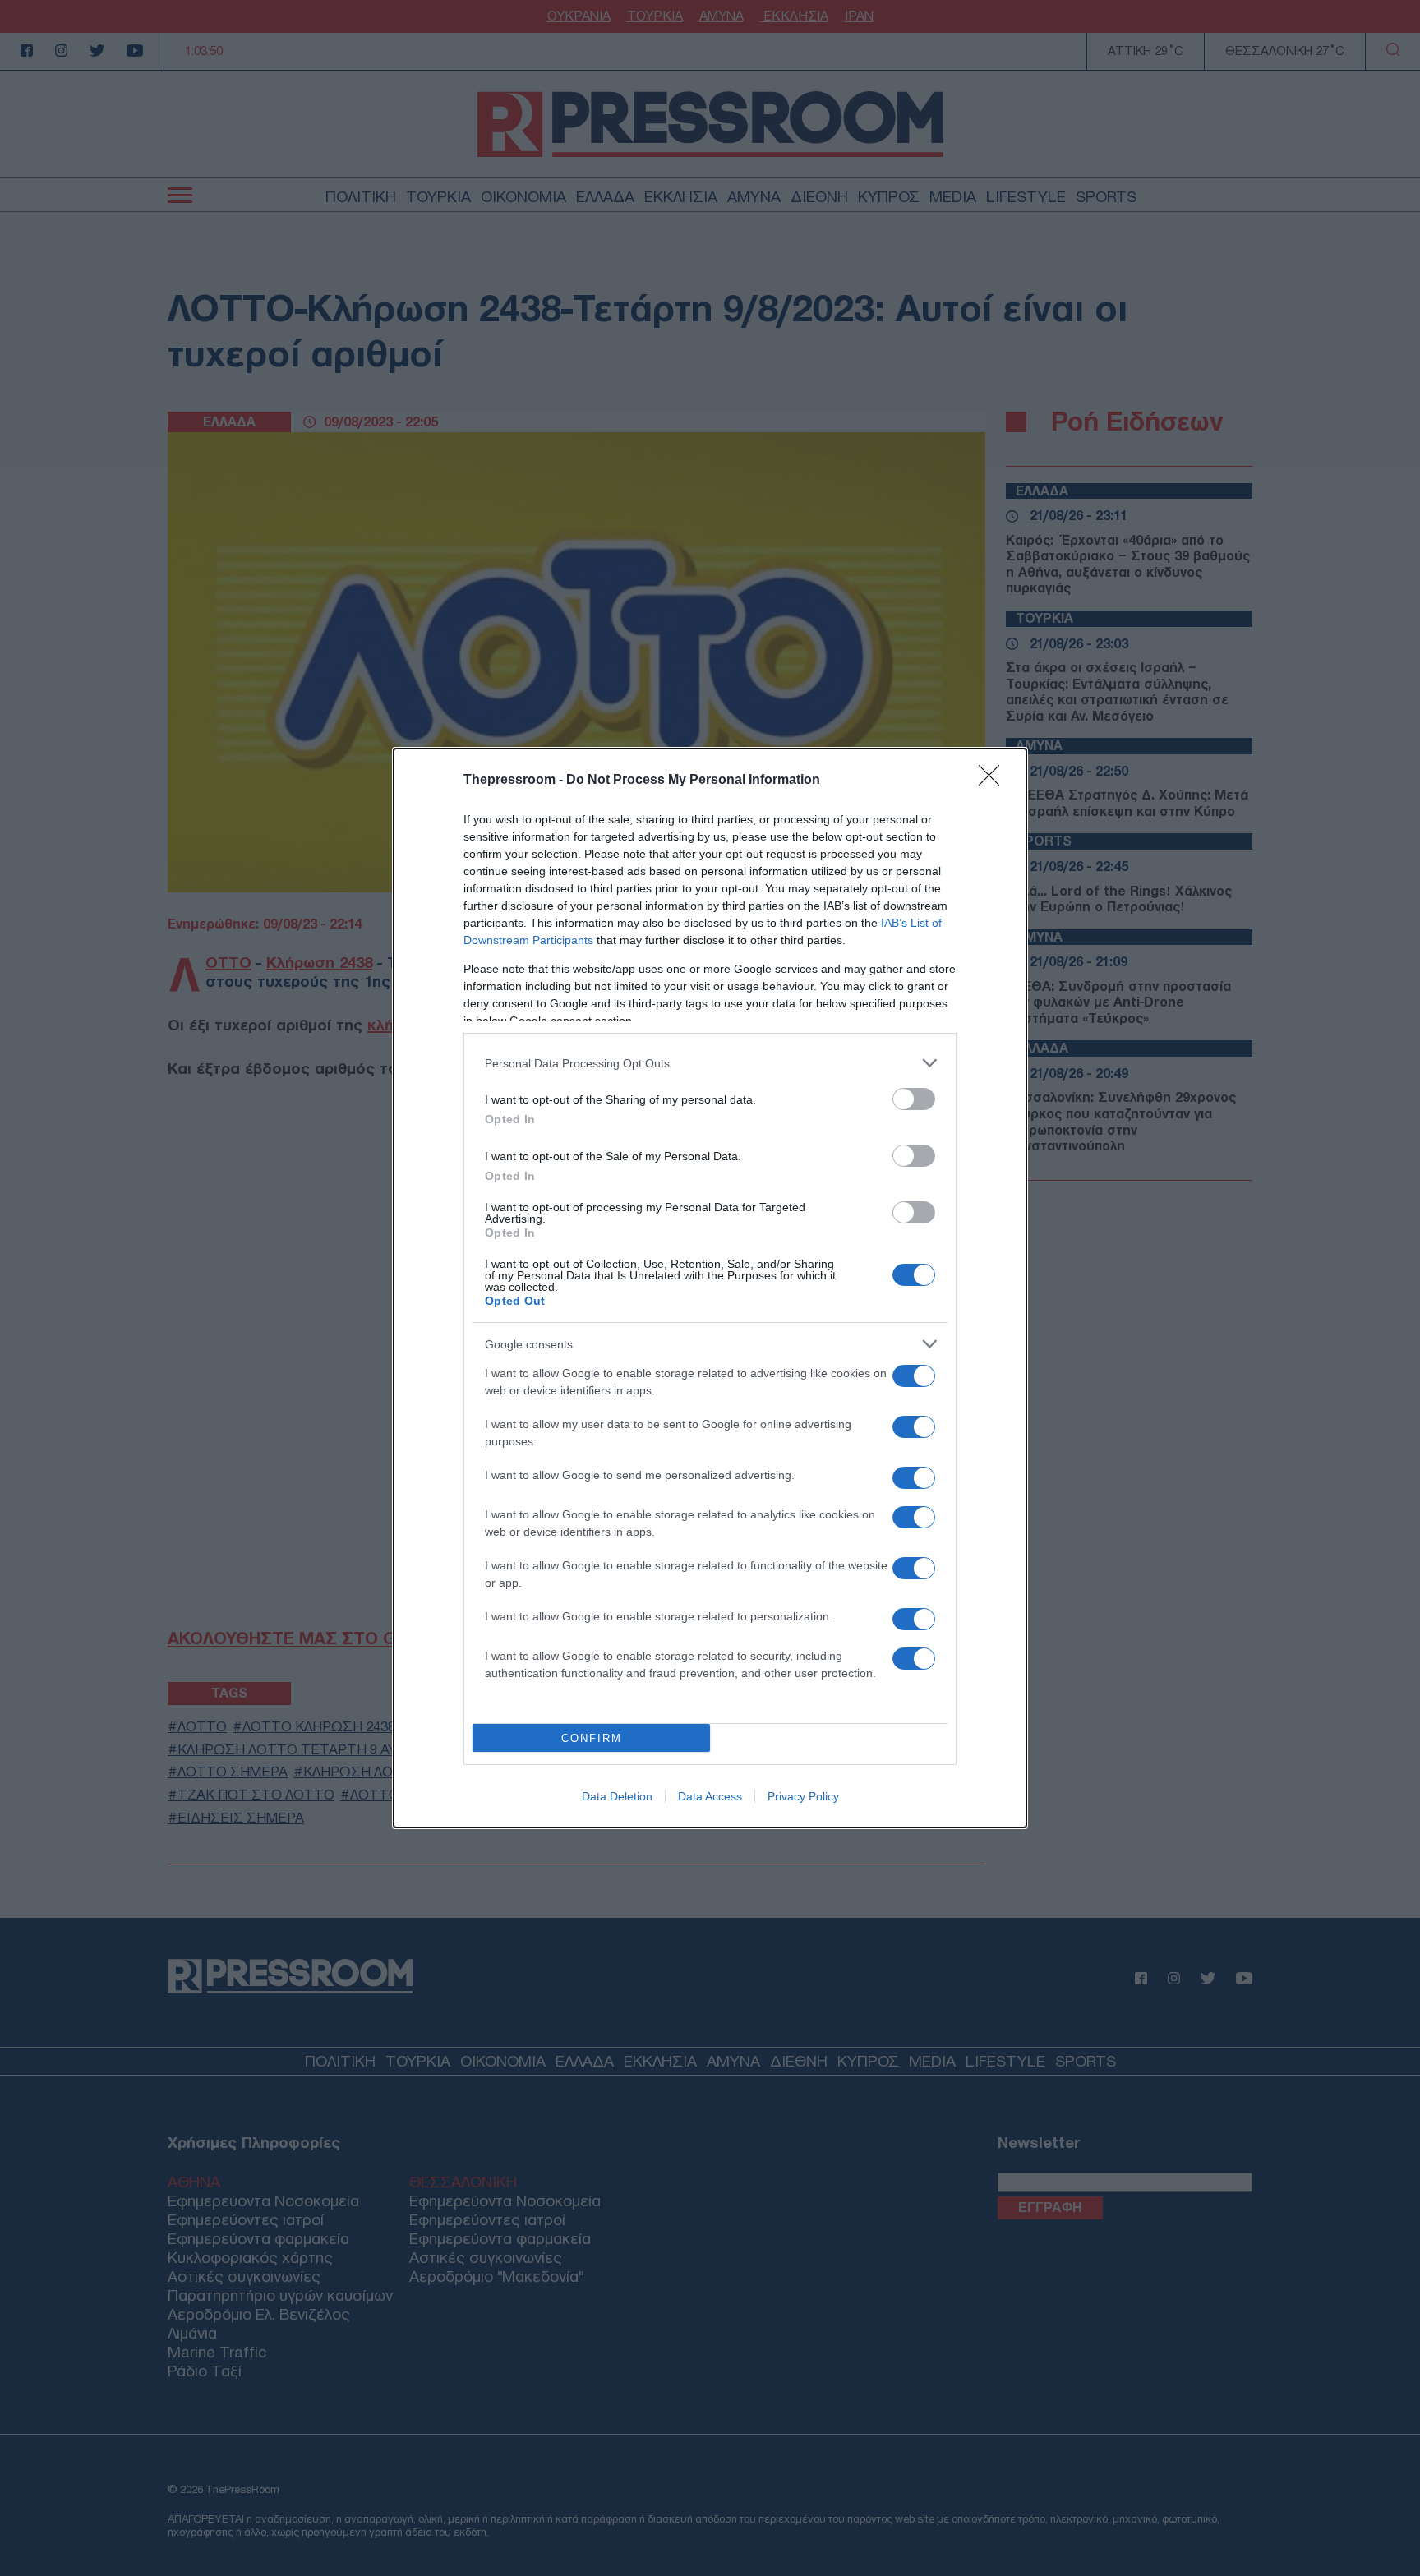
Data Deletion (617, 1796)
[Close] (994, 781)
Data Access (710, 1796)
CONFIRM (592, 1738)
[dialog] (710, 1288)
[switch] (914, 1099)
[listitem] (710, 1063)
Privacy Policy (803, 1796)
